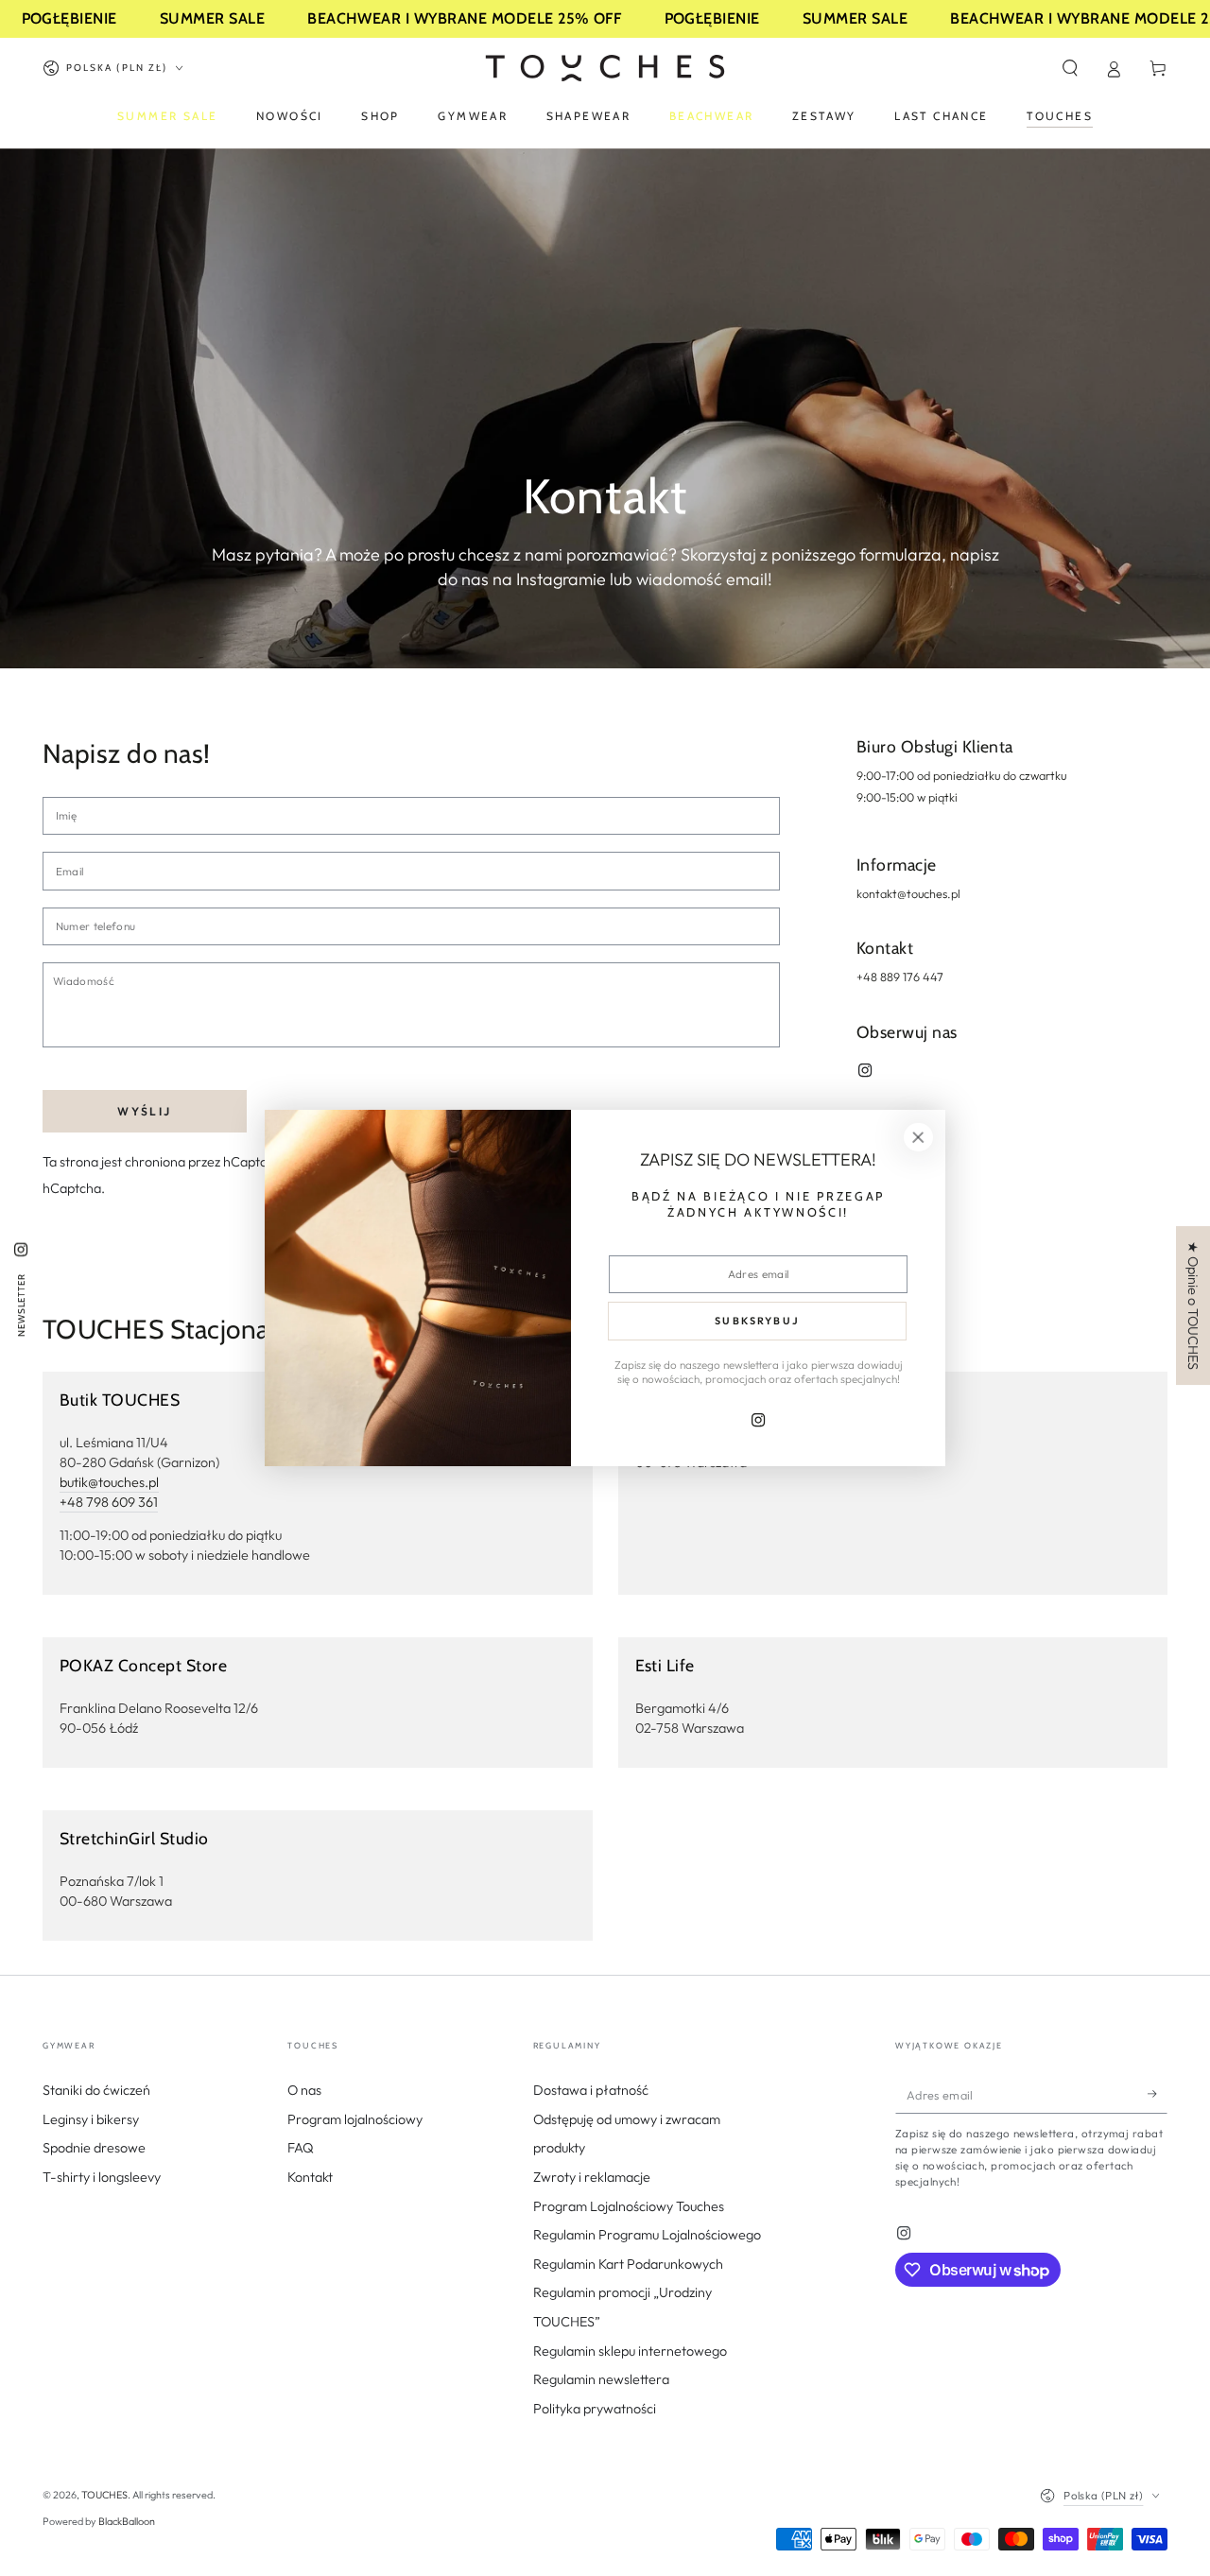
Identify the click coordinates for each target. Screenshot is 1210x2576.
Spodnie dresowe (94, 2148)
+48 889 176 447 (900, 977)
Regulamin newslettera (601, 2379)
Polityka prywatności (595, 2409)
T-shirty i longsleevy (102, 2177)
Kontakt (310, 2177)
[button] (1070, 68)
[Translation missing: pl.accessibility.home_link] (605, 68)
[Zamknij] (918, 1137)
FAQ (301, 2148)
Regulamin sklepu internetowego (630, 2351)
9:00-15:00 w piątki (907, 797)
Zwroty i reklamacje (592, 2177)
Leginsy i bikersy (91, 2119)
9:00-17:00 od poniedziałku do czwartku (961, 775)
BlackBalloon (127, 2521)
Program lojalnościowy (355, 2119)
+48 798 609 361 (109, 1502)
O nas (304, 2090)
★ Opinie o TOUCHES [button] (1193, 1305)
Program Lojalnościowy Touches (629, 2206)
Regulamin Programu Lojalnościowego (647, 2235)
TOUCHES (104, 2495)
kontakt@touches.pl (908, 893)
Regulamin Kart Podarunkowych (628, 2264)
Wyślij (144, 1111)
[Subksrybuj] (1158, 2094)
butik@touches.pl (109, 1482)
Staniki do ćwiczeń (96, 2090)
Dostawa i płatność (591, 2090)
